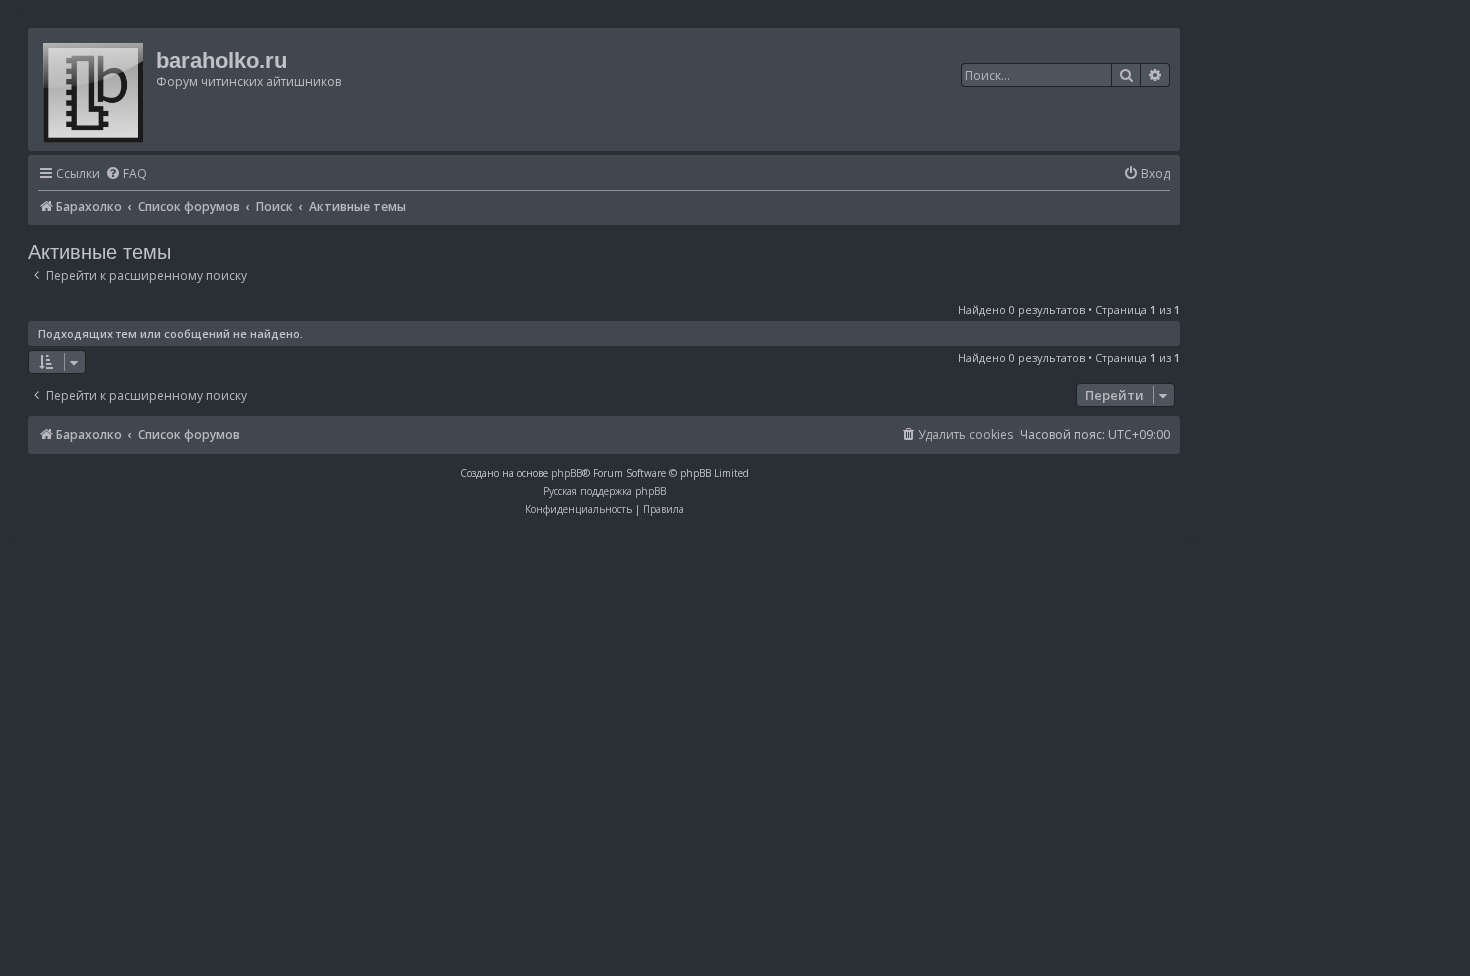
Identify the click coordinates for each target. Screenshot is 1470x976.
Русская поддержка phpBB (604, 491)
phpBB (566, 473)
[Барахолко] (94, 89)
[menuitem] (126, 174)
